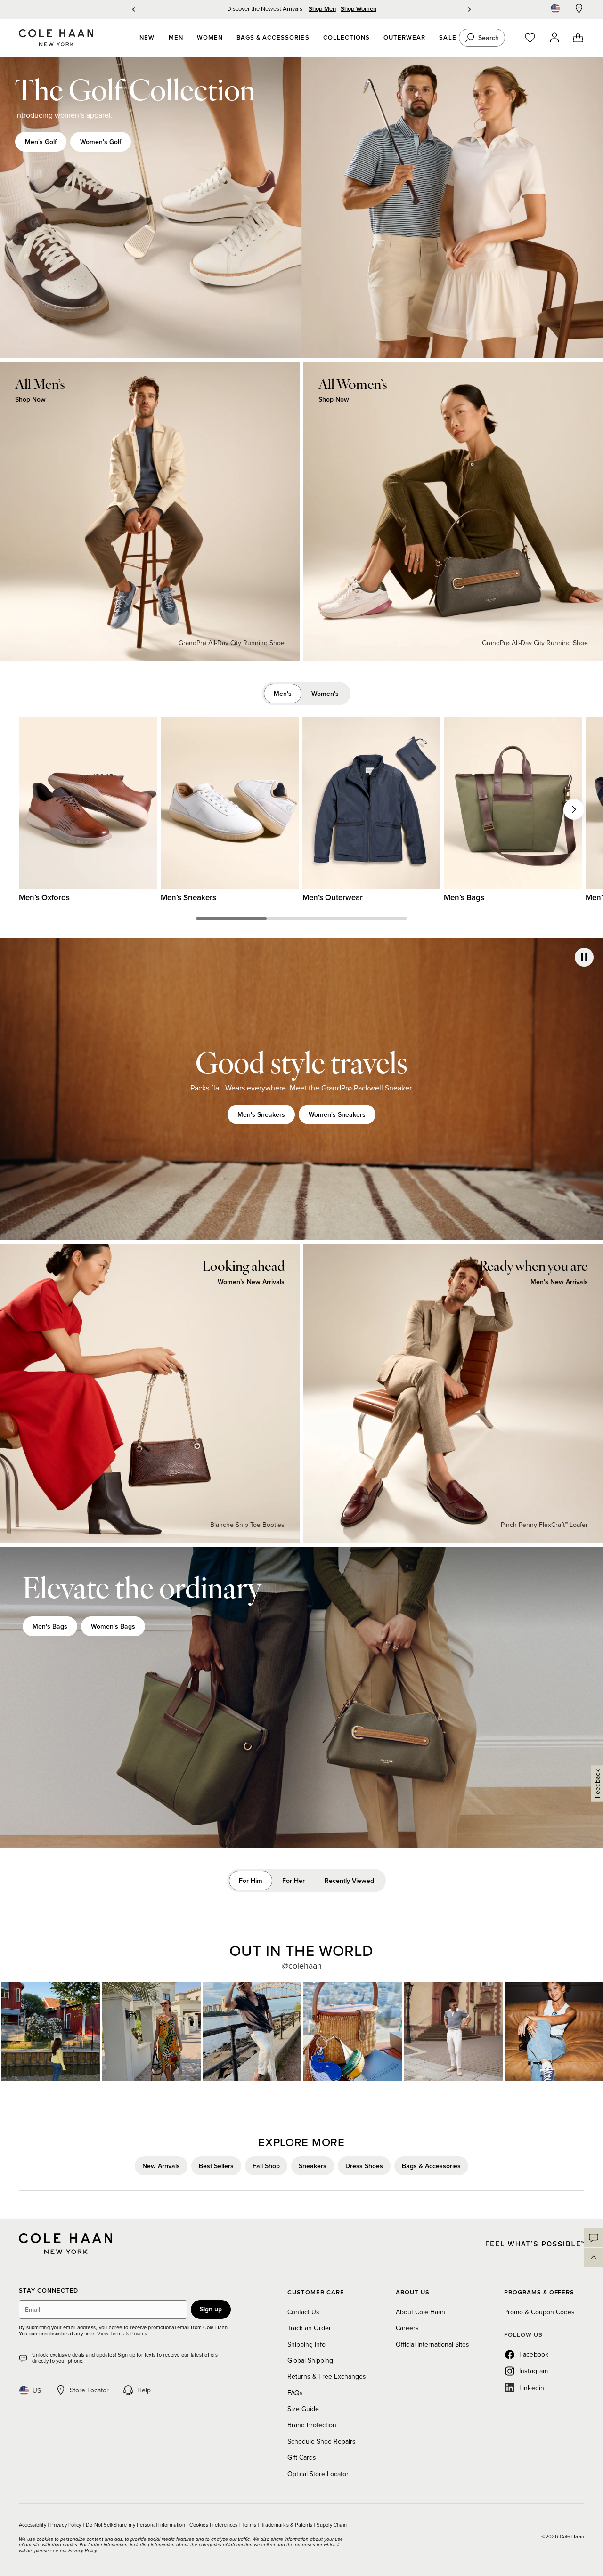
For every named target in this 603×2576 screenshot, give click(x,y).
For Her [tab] (293, 1881)
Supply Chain (332, 2525)
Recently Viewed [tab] (349, 1881)
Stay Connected (49, 2291)
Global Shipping (310, 2360)
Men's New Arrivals (559, 1282)
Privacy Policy (66, 2525)
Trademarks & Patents (288, 2525)
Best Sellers (216, 2166)
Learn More (51, 2032)
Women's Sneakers (337, 1114)
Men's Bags (50, 1626)
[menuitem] (147, 38)
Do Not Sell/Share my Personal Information (136, 2525)
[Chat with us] (594, 2237)
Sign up (211, 2309)
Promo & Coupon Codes (539, 2312)
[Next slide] (574, 809)
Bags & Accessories (431, 2166)
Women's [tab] (325, 694)
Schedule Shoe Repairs (322, 2441)
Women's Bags (113, 1626)
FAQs (295, 2393)
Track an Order (309, 2328)
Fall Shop (266, 2166)
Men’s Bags (464, 897)
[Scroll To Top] (594, 2257)
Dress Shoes (364, 2166)
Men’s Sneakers (188, 897)
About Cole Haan (420, 2312)
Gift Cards (302, 2457)
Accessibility (33, 2525)
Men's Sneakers (261, 1114)
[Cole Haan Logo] (65, 2244)
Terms (250, 2525)
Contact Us (303, 2312)
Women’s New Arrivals (251, 1282)
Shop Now (30, 400)
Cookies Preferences (214, 2525)
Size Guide (303, 2409)
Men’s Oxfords (44, 897)
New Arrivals (161, 2166)
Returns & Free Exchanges (327, 2376)
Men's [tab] (283, 694)
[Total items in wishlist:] (534, 38)
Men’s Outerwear (333, 897)
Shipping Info (306, 2344)
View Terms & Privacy (122, 2334)
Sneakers (313, 2166)
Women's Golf (101, 142)
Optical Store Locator (318, 2474)
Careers (407, 2328)
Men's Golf (41, 142)
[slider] (231, 918)
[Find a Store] (579, 8)
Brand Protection (312, 2425)
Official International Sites (432, 2344)
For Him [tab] (251, 1881)
